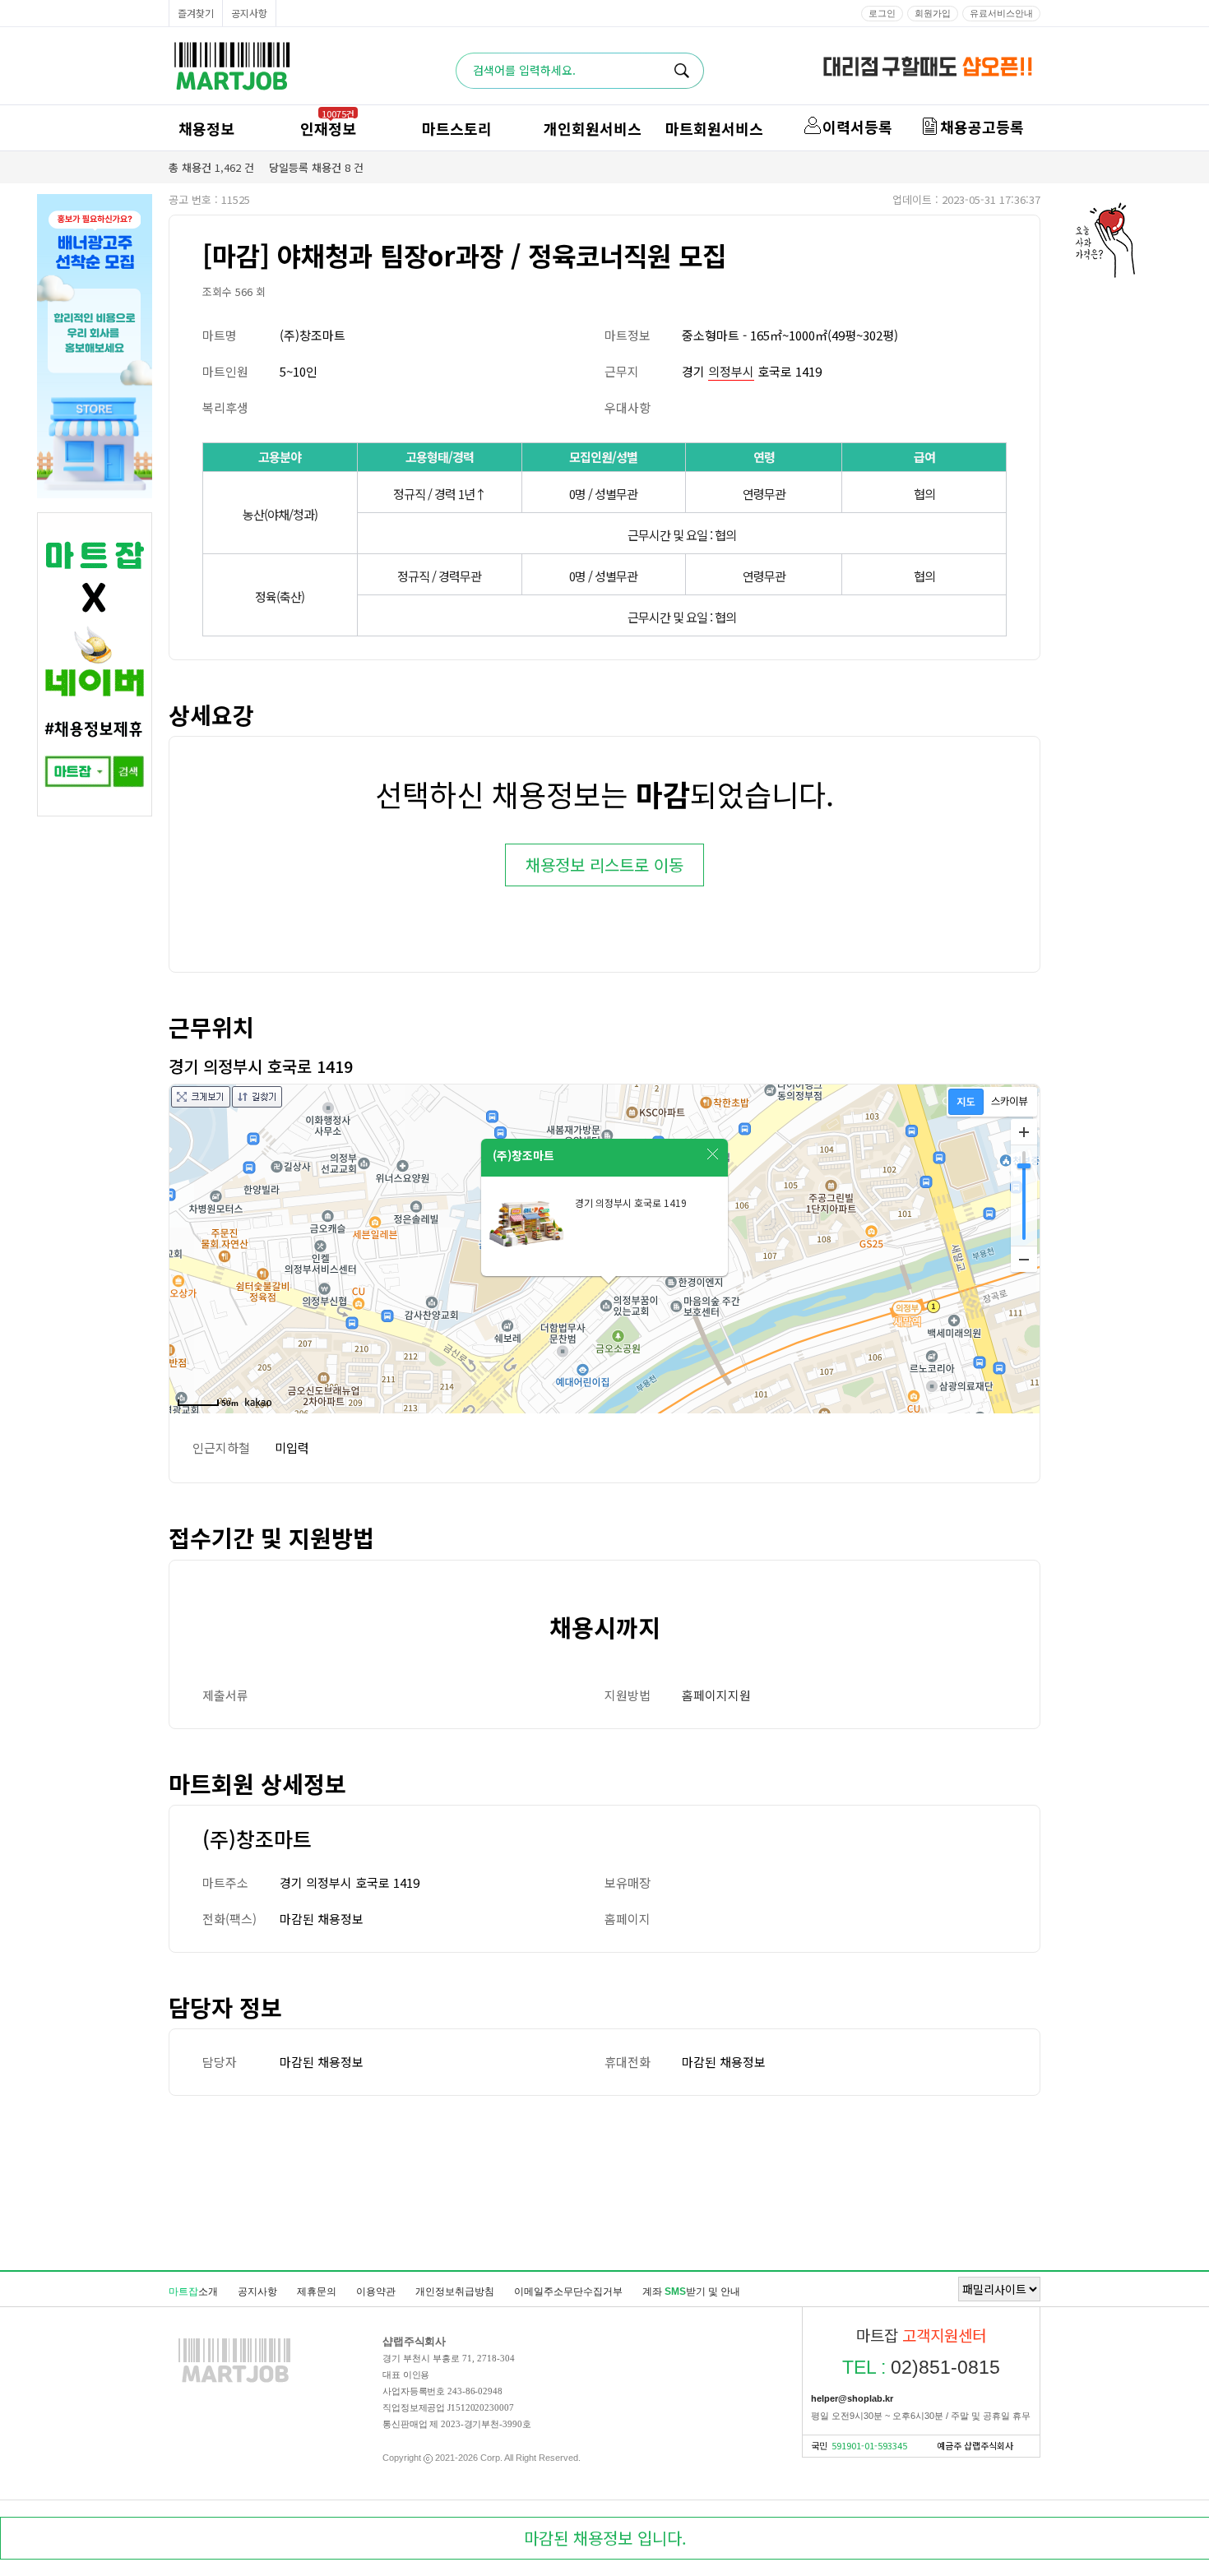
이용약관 (376, 2292)
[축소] (1024, 1259)
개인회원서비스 (593, 128)
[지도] (966, 1102)
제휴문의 (317, 2292)
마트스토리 (457, 128)
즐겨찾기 (196, 13)
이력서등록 (857, 127)
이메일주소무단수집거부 (568, 2292)
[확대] (1024, 1132)
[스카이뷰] (1010, 1102)
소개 (193, 2292)
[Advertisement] (604, 2182)
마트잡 (232, 66)
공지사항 (249, 13)
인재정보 (328, 128)
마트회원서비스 (714, 128)
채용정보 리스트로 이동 (604, 865)
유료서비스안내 (1001, 13)
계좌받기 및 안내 (691, 2292)
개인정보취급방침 (455, 2292)
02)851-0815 (921, 2367)
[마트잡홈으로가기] (234, 2382)
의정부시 (731, 371)
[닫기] (713, 1154)
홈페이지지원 (716, 1695)
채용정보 (206, 128)
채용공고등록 (982, 127)
